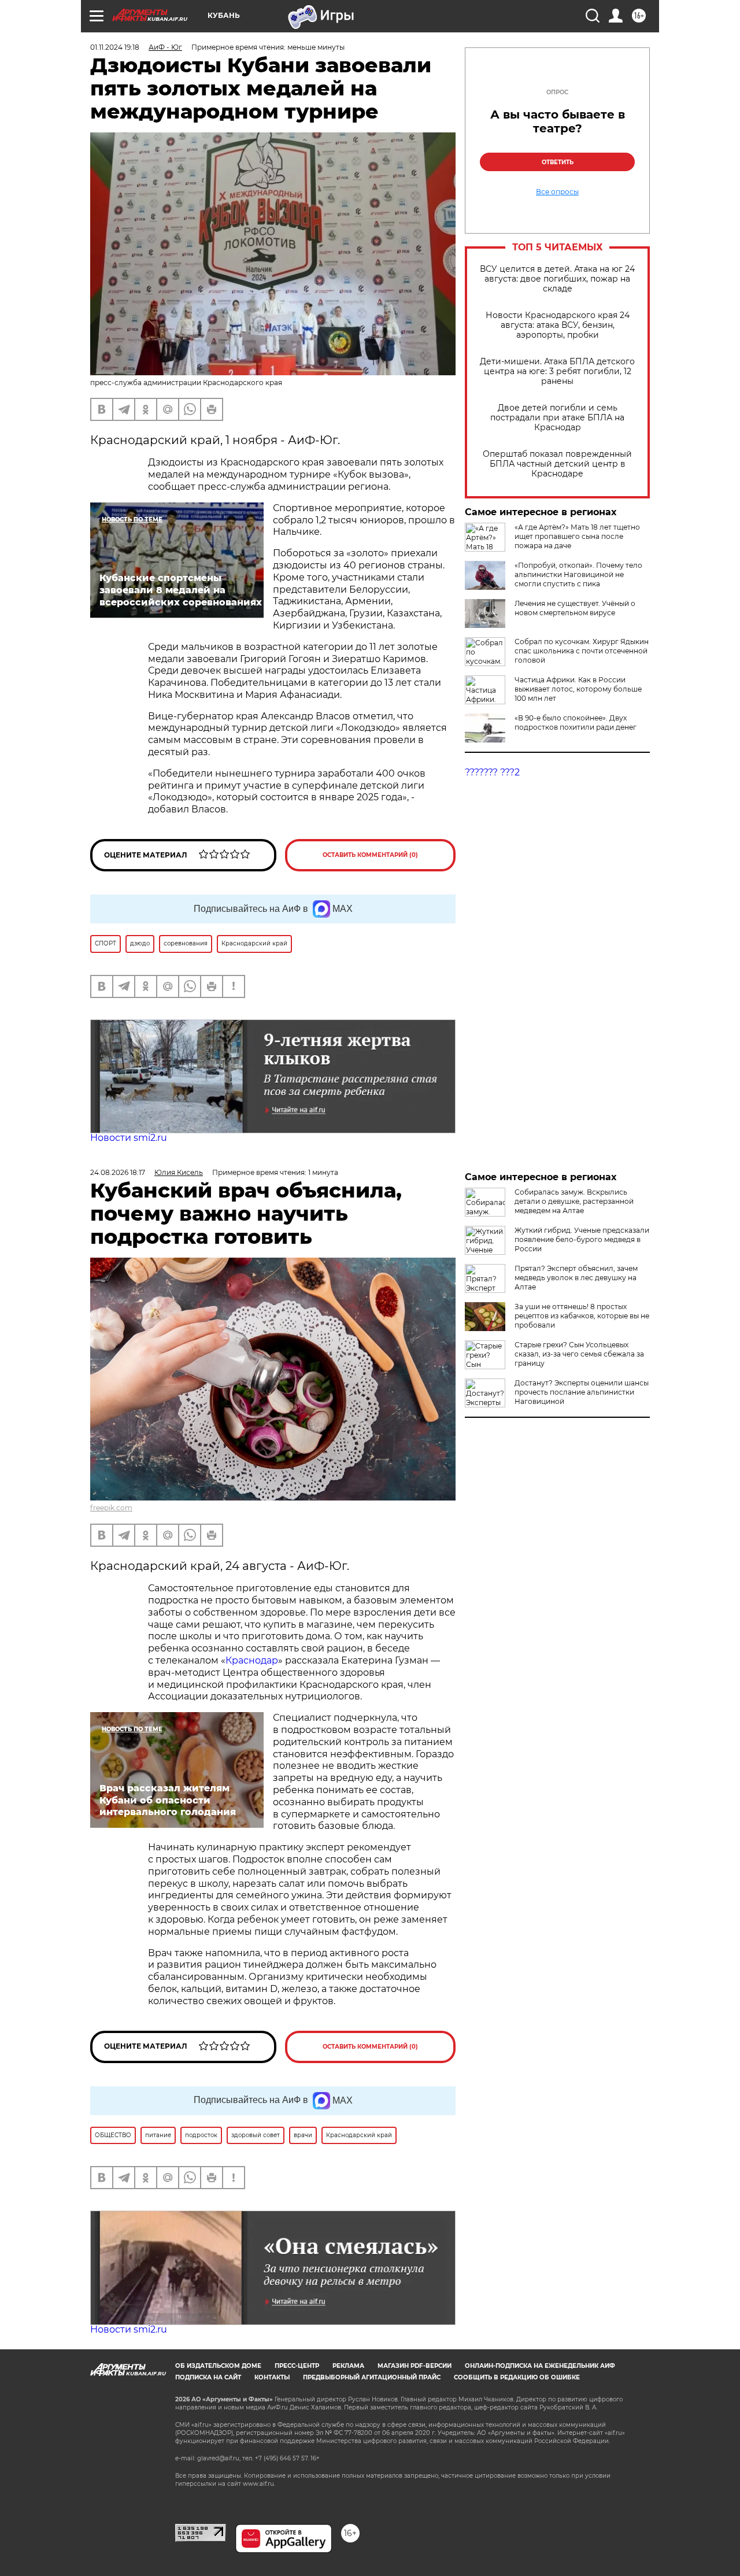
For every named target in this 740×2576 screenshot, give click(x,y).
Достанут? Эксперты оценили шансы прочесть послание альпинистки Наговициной (582, 1392)
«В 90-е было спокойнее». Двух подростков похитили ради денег (576, 722)
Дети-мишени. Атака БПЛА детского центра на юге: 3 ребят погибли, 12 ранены (557, 372)
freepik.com (111, 1508)
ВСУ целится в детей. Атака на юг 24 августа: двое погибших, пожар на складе (557, 279)
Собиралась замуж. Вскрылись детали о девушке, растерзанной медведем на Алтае (574, 1201)
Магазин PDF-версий (415, 2366)
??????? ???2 (492, 772)
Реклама (348, 2366)
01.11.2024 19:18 (115, 47)
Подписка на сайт (208, 2377)
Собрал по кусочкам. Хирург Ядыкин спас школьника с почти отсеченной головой (582, 651)
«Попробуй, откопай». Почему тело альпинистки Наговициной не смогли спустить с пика (578, 574)
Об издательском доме (218, 2366)
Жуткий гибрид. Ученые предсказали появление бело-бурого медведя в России (582, 1239)
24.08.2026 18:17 (118, 1172)
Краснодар (252, 1660)
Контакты (272, 2377)
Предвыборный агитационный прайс (372, 2377)
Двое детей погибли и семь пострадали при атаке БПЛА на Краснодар (557, 418)
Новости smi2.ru (129, 1138)
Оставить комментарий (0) (370, 855)
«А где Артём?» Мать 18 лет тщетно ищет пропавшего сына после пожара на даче (577, 536)
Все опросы (557, 192)
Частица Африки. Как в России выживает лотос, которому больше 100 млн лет (578, 689)
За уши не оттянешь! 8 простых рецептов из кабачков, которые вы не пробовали (582, 1316)
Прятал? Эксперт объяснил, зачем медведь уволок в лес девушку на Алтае (576, 1278)
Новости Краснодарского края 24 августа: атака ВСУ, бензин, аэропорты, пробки (558, 325)
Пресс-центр (297, 2366)
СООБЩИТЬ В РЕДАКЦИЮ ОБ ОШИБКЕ (517, 2377)
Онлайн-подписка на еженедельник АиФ (540, 2366)
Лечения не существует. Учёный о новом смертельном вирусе (575, 608)
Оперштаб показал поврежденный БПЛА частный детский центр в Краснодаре (557, 464)
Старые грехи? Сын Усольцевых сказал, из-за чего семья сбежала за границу (579, 1354)
